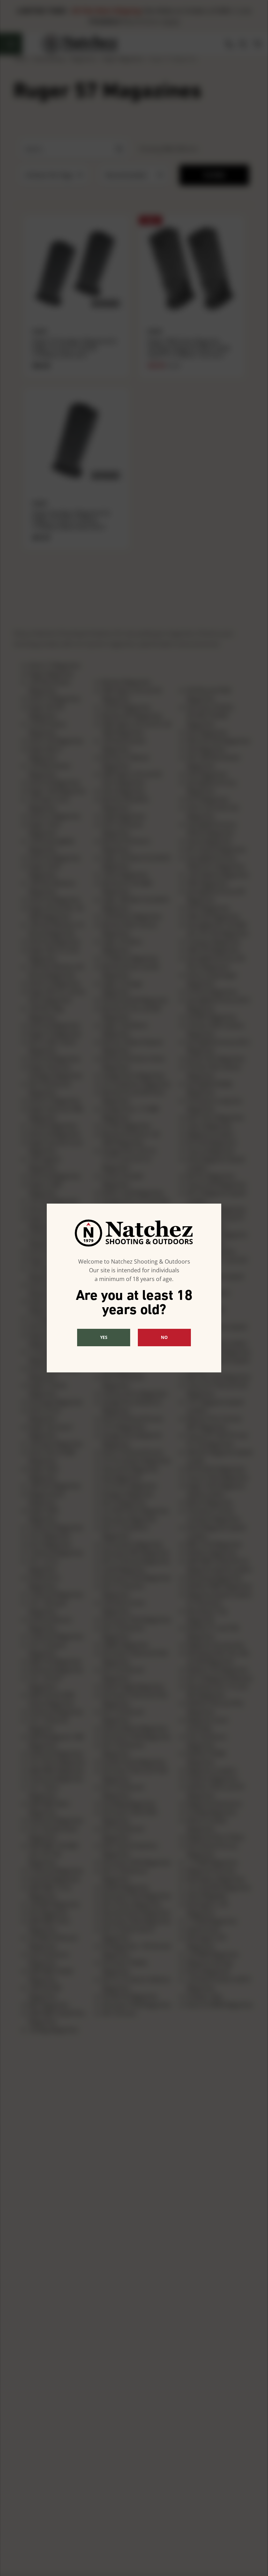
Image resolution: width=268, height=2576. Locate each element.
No (164, 1337)
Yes (104, 1337)
